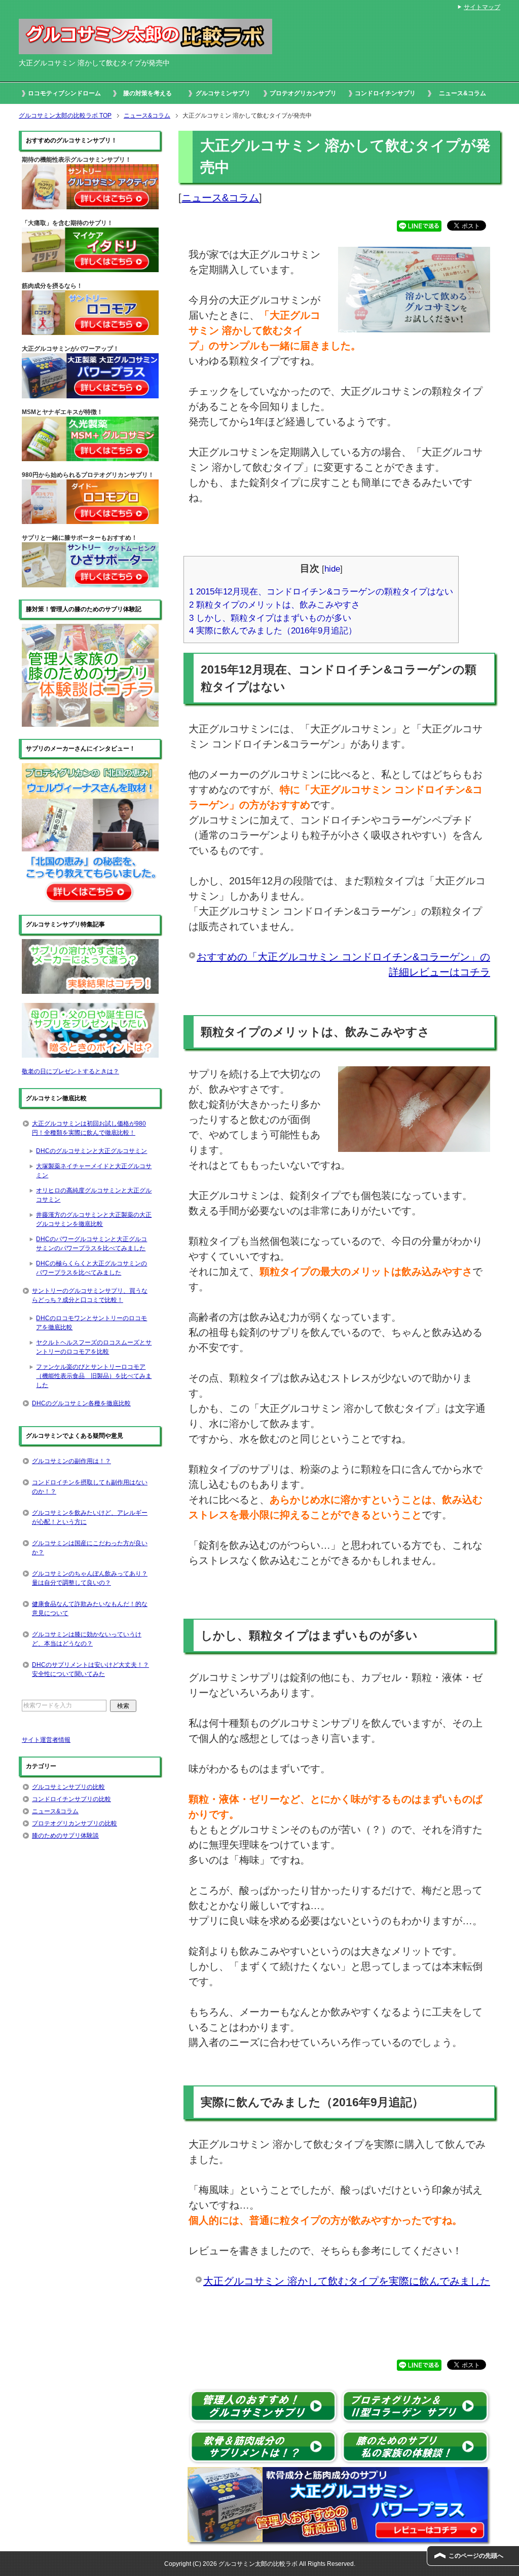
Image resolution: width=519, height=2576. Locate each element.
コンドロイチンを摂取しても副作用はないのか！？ (90, 1487)
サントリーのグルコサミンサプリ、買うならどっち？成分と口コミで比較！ (90, 1295)
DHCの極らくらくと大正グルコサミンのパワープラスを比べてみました (91, 1268)
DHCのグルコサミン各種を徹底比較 (81, 1403)
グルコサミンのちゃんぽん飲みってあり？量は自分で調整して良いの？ (90, 1578)
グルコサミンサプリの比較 (68, 1787)
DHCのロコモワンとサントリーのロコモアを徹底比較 (91, 1323)
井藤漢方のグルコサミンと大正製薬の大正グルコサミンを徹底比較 (94, 1219)
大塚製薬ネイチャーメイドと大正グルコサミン (94, 1171)
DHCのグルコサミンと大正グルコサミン (91, 1151)
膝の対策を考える (147, 93)
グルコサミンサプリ (223, 93)
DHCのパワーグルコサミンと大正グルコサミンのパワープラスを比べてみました (91, 1244)
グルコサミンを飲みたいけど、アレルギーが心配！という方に (90, 1517)
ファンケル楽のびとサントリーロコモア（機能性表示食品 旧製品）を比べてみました (94, 1376)
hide (332, 569)
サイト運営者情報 (46, 1740)
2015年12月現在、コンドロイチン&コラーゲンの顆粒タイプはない (321, 592)
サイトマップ (482, 7)
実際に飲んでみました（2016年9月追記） (273, 631)
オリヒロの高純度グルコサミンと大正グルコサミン (94, 1195)
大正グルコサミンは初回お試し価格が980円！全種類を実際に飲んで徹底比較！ (89, 1128)
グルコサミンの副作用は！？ (71, 1461)
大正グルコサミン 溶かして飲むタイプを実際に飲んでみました (347, 2281)
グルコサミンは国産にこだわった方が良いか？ (90, 1548)
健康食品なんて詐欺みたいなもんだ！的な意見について (90, 1609)
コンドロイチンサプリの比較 (71, 1799)
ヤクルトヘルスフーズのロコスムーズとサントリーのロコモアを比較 (94, 1347)
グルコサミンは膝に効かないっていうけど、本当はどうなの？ (87, 1639)
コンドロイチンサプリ (385, 93)
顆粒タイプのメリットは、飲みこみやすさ (274, 605)
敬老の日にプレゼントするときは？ (70, 1071)
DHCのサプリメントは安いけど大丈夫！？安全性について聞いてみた (90, 1669)
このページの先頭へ (476, 2556)
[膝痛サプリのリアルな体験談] (90, 722)
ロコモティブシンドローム (64, 93)
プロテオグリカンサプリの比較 (75, 1823)
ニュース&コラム (462, 93)
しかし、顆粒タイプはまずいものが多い (270, 618)
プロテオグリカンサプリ (303, 93)
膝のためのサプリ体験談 (65, 1836)
